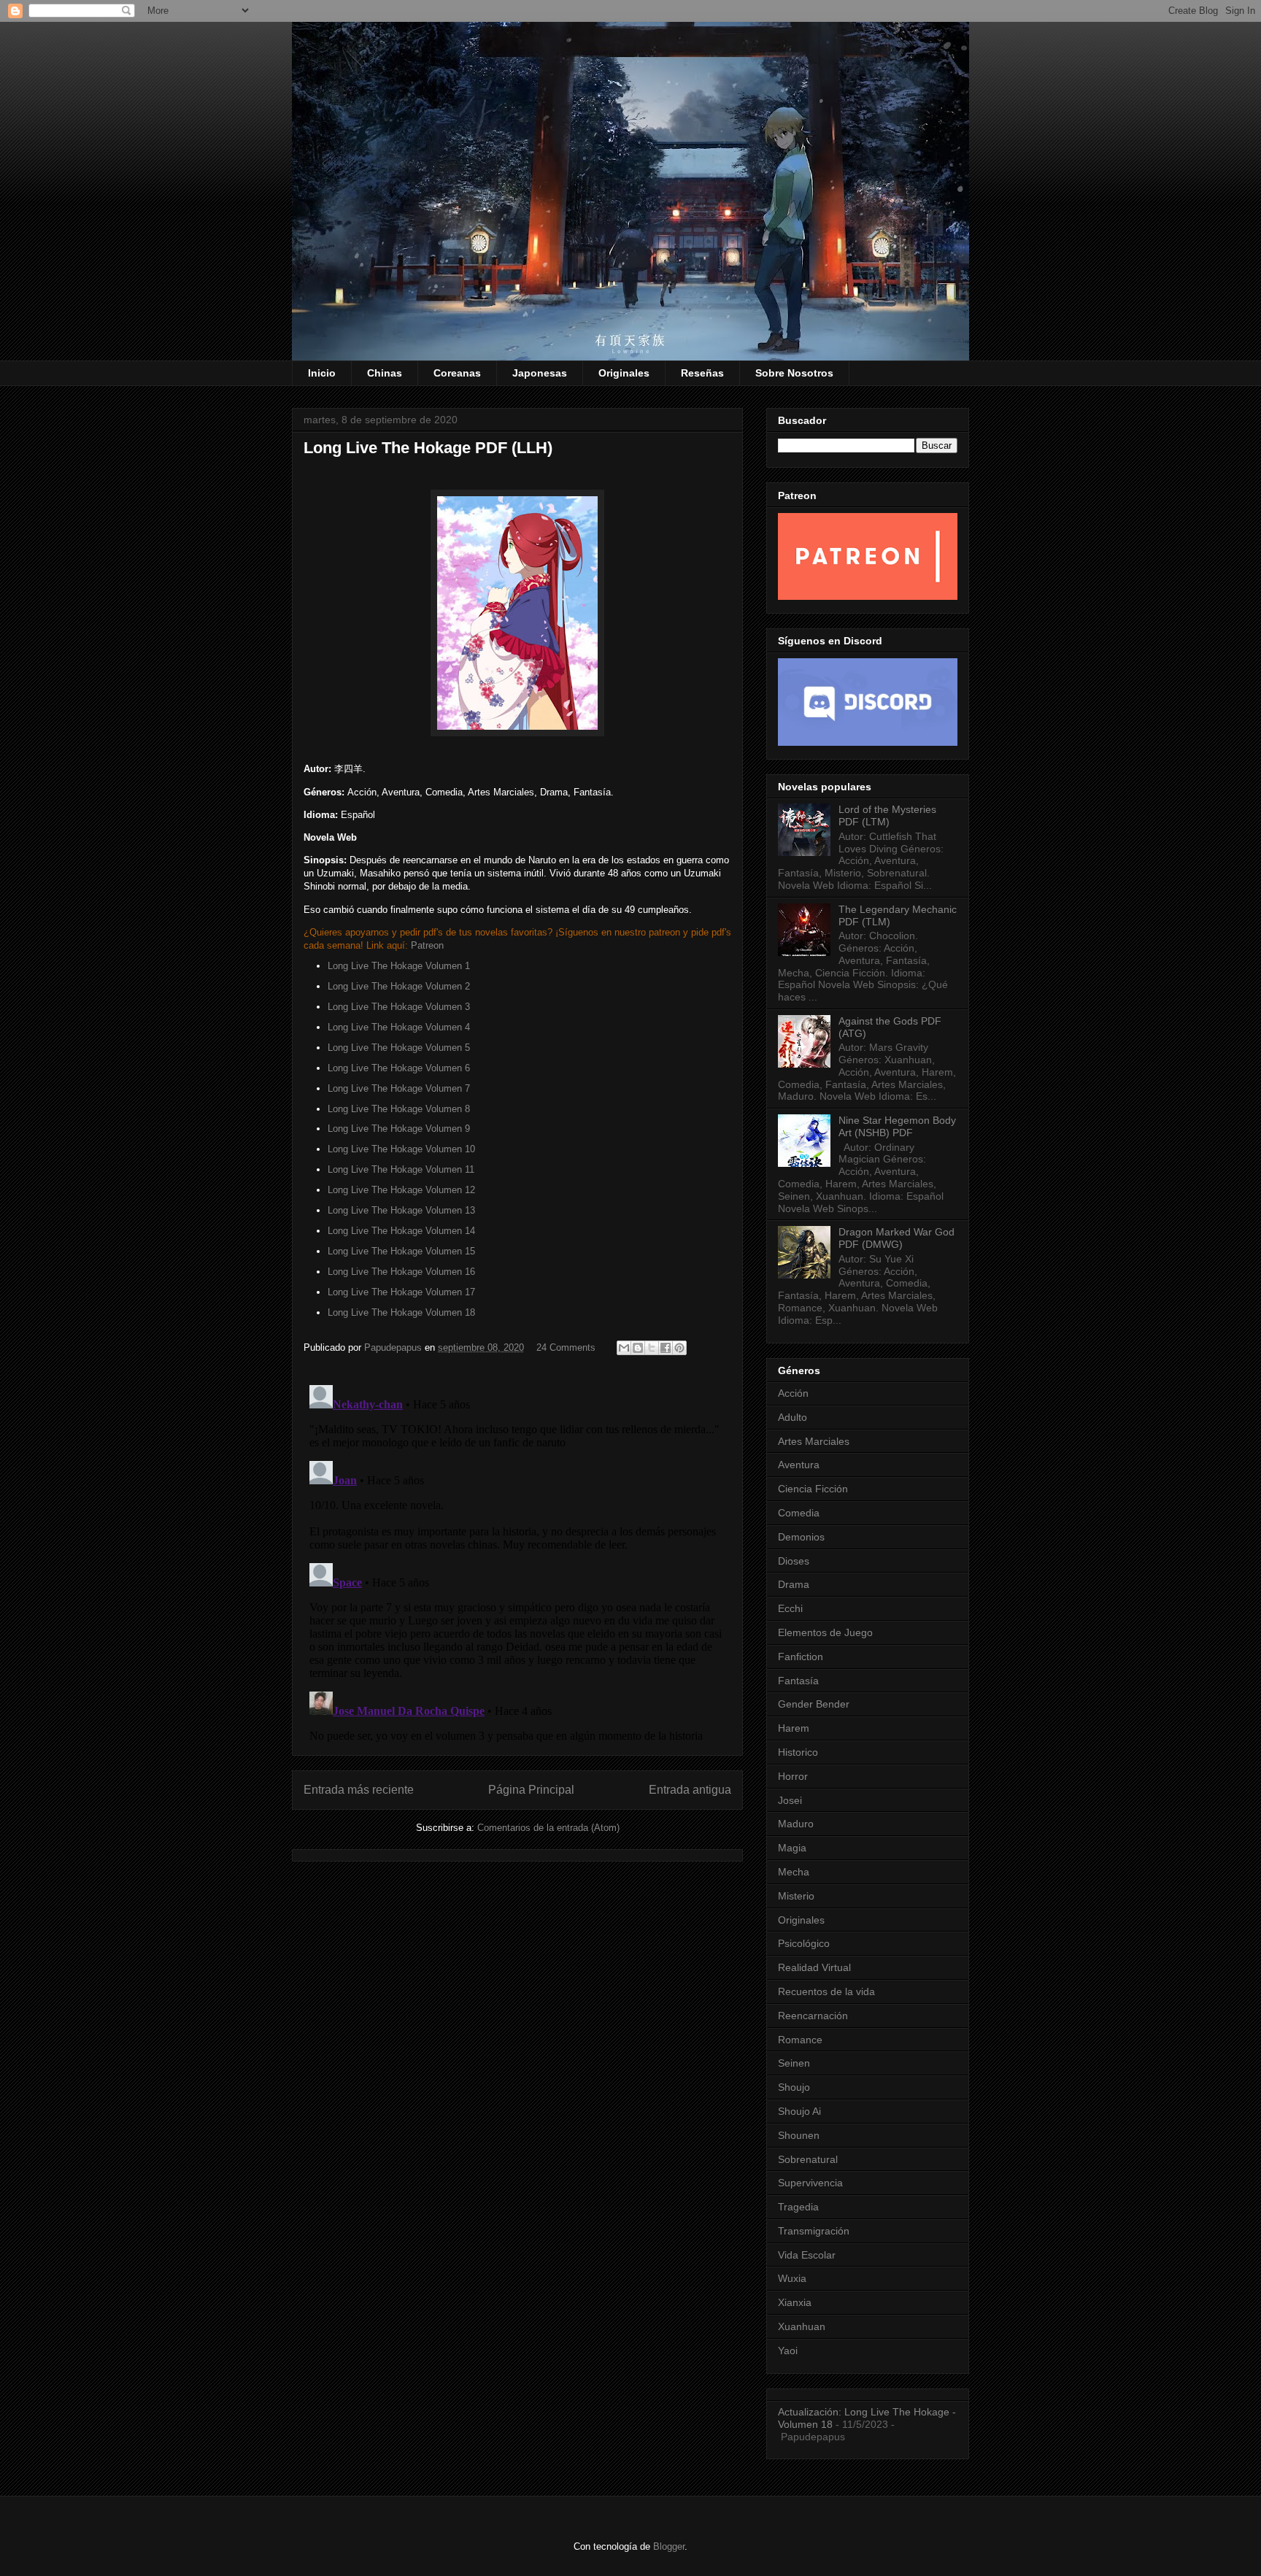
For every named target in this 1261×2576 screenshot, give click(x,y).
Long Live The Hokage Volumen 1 (399, 966)
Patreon (427, 945)
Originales (624, 373)
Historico (798, 1752)
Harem (794, 1728)
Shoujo (794, 2087)
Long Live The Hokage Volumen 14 (401, 1231)
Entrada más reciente (359, 1790)
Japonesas (540, 373)
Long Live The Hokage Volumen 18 (401, 1312)
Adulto (793, 1417)
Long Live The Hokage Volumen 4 (399, 1027)
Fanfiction (801, 1657)
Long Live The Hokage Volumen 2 (399, 986)
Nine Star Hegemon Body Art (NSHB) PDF (897, 1126)
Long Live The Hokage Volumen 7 (399, 1088)
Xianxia (795, 2302)
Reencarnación (813, 2016)
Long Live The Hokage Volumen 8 (399, 1109)
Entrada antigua (690, 1790)
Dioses (794, 1561)
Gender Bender (814, 1704)
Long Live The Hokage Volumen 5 (399, 1048)
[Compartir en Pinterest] (679, 1348)
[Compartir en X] (652, 1348)
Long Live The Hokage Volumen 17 (401, 1292)
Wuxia (792, 2278)
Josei (790, 1800)
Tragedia (798, 2207)
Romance (800, 2040)
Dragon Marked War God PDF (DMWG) (896, 1238)
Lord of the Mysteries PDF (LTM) (887, 815)
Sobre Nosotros (794, 373)
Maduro (796, 1824)
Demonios (801, 1537)
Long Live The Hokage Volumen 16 (401, 1272)
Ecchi (790, 1608)
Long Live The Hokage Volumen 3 (399, 1007)
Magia (792, 1848)
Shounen (799, 2135)
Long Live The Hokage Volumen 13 (401, 1210)
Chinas (385, 373)
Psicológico (804, 1943)
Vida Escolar (807, 2255)
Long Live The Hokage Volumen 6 (399, 1068)
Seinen (794, 2063)
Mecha (794, 1872)
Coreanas (457, 373)
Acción (793, 1393)
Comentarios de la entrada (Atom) (548, 1828)
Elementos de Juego (825, 1632)
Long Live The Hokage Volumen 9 (399, 1129)
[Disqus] (517, 1562)
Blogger (669, 2546)
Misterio (796, 1896)
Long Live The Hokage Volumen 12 (401, 1190)
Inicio (322, 373)
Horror (793, 1776)
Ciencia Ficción (813, 1489)
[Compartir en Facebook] (666, 1348)
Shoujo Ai (799, 2111)
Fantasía (798, 1681)
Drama (794, 1584)
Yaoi (788, 2351)
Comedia (799, 1513)
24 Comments (566, 1347)
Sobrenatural (808, 2159)
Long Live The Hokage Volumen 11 (401, 1169)
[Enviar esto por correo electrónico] (624, 1348)
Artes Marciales (814, 1441)
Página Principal (531, 1790)
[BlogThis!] (638, 1348)
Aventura (799, 1465)
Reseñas (702, 373)
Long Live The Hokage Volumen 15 (401, 1251)
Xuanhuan (802, 2326)
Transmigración (814, 2231)
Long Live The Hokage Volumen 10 (401, 1149)
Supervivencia (810, 2183)
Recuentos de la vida (826, 1991)
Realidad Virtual (814, 1967)
